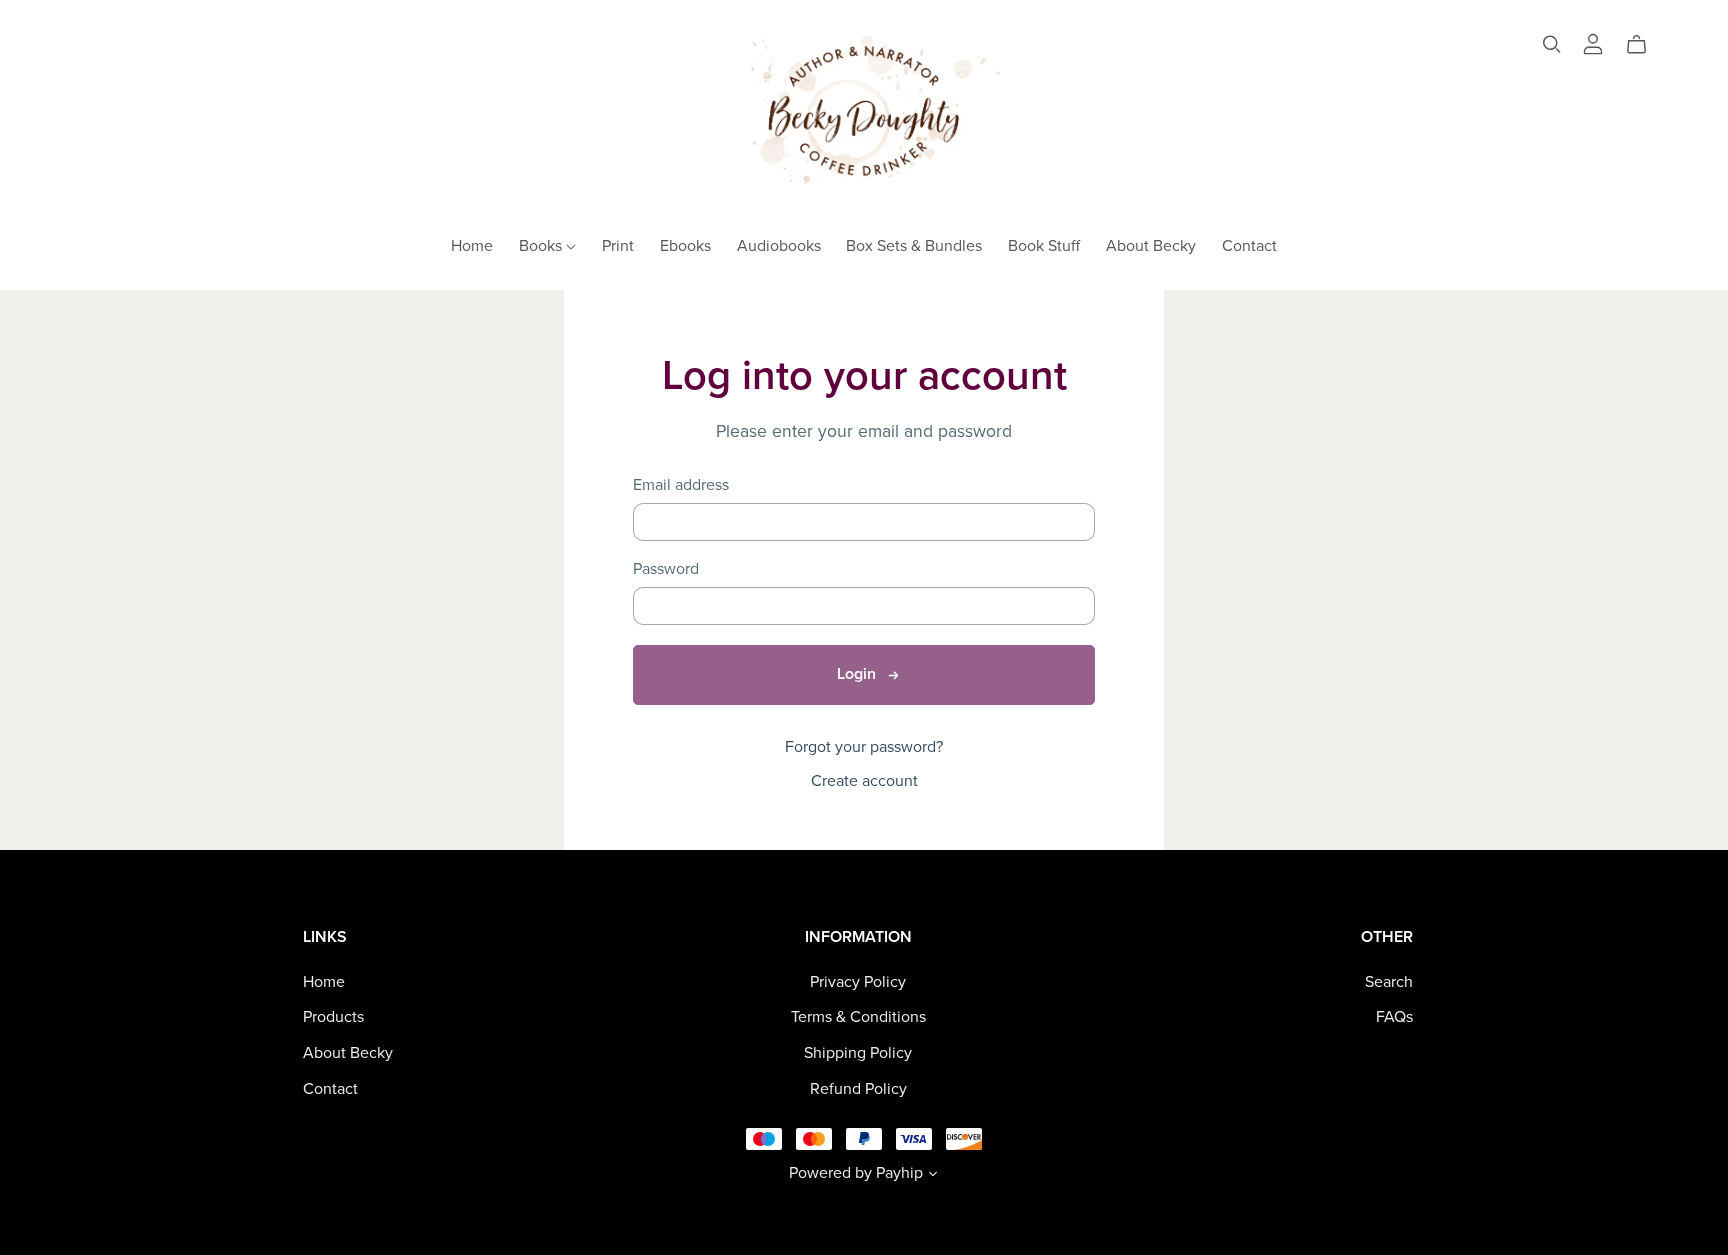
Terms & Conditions (858, 1017)
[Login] (1593, 42)
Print (618, 245)
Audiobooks (779, 245)
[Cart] (1644, 45)
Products (333, 1017)
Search (1389, 982)
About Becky (1151, 245)
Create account (864, 781)
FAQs (1394, 1017)
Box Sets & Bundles (914, 245)
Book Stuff (1044, 245)
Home (472, 245)
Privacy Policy (858, 982)
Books (542, 245)
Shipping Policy (858, 1053)
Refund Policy (858, 1089)
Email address (681, 485)
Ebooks (685, 245)
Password (666, 569)
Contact (1249, 245)
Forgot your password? (864, 747)
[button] (933, 1176)
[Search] (1552, 44)
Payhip (899, 1173)
